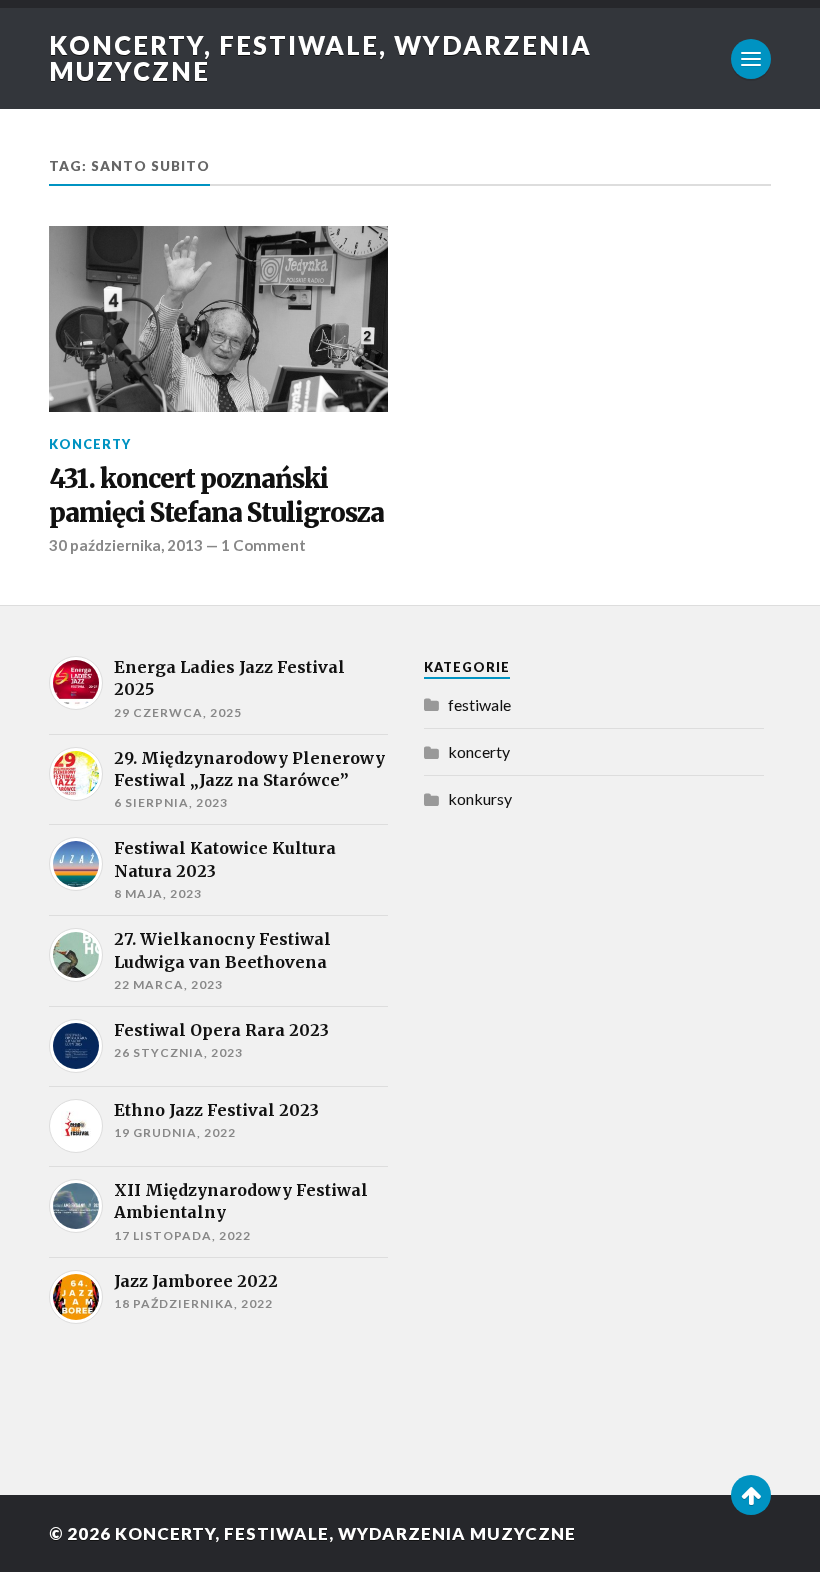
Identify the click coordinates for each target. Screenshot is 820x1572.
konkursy (480, 798)
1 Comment (263, 545)
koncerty (90, 444)
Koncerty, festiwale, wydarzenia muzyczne (320, 58)
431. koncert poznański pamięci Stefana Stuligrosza (216, 496)
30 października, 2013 (126, 545)
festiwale (479, 704)
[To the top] (751, 1495)
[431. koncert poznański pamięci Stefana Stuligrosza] (218, 319)
